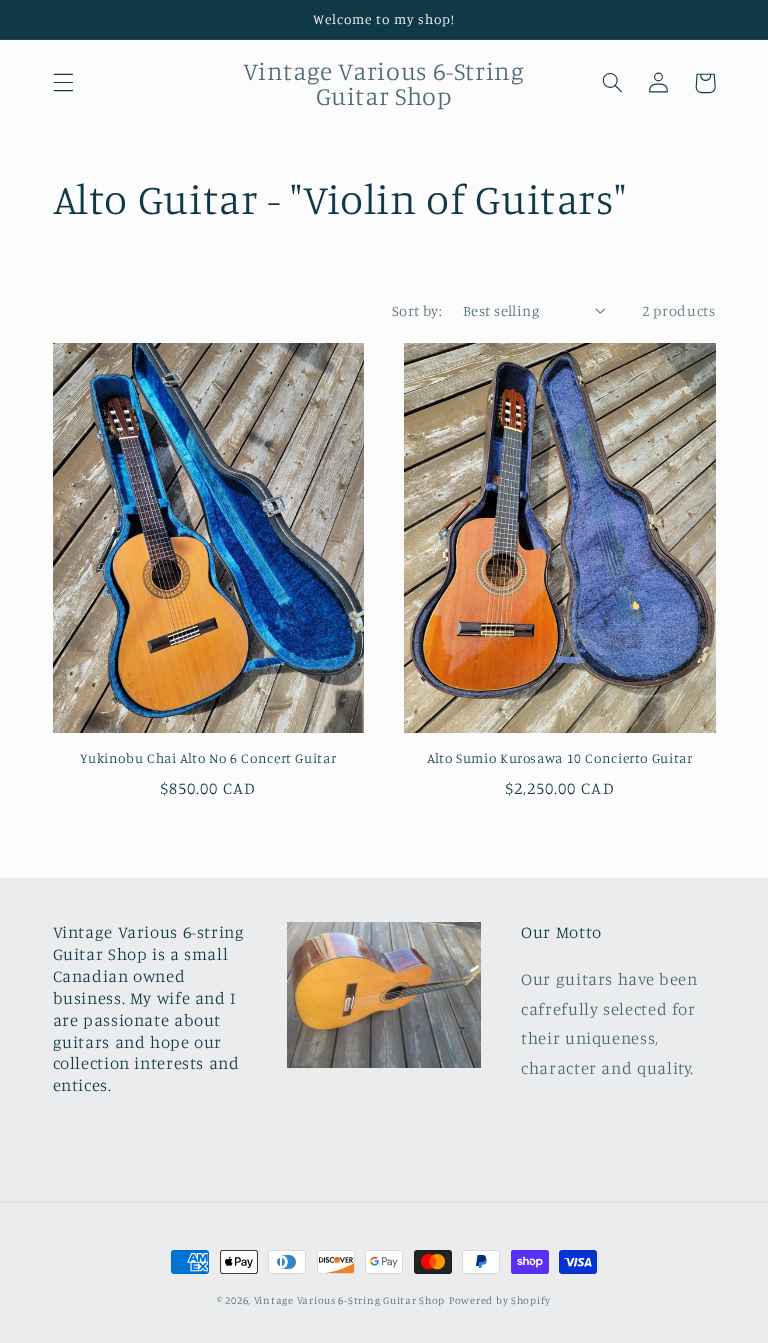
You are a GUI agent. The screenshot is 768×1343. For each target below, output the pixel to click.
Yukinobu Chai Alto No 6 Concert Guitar (208, 758)
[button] (63, 83)
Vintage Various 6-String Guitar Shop (349, 1300)
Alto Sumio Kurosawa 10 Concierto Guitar (560, 758)
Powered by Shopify (500, 1300)
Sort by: (417, 310)
